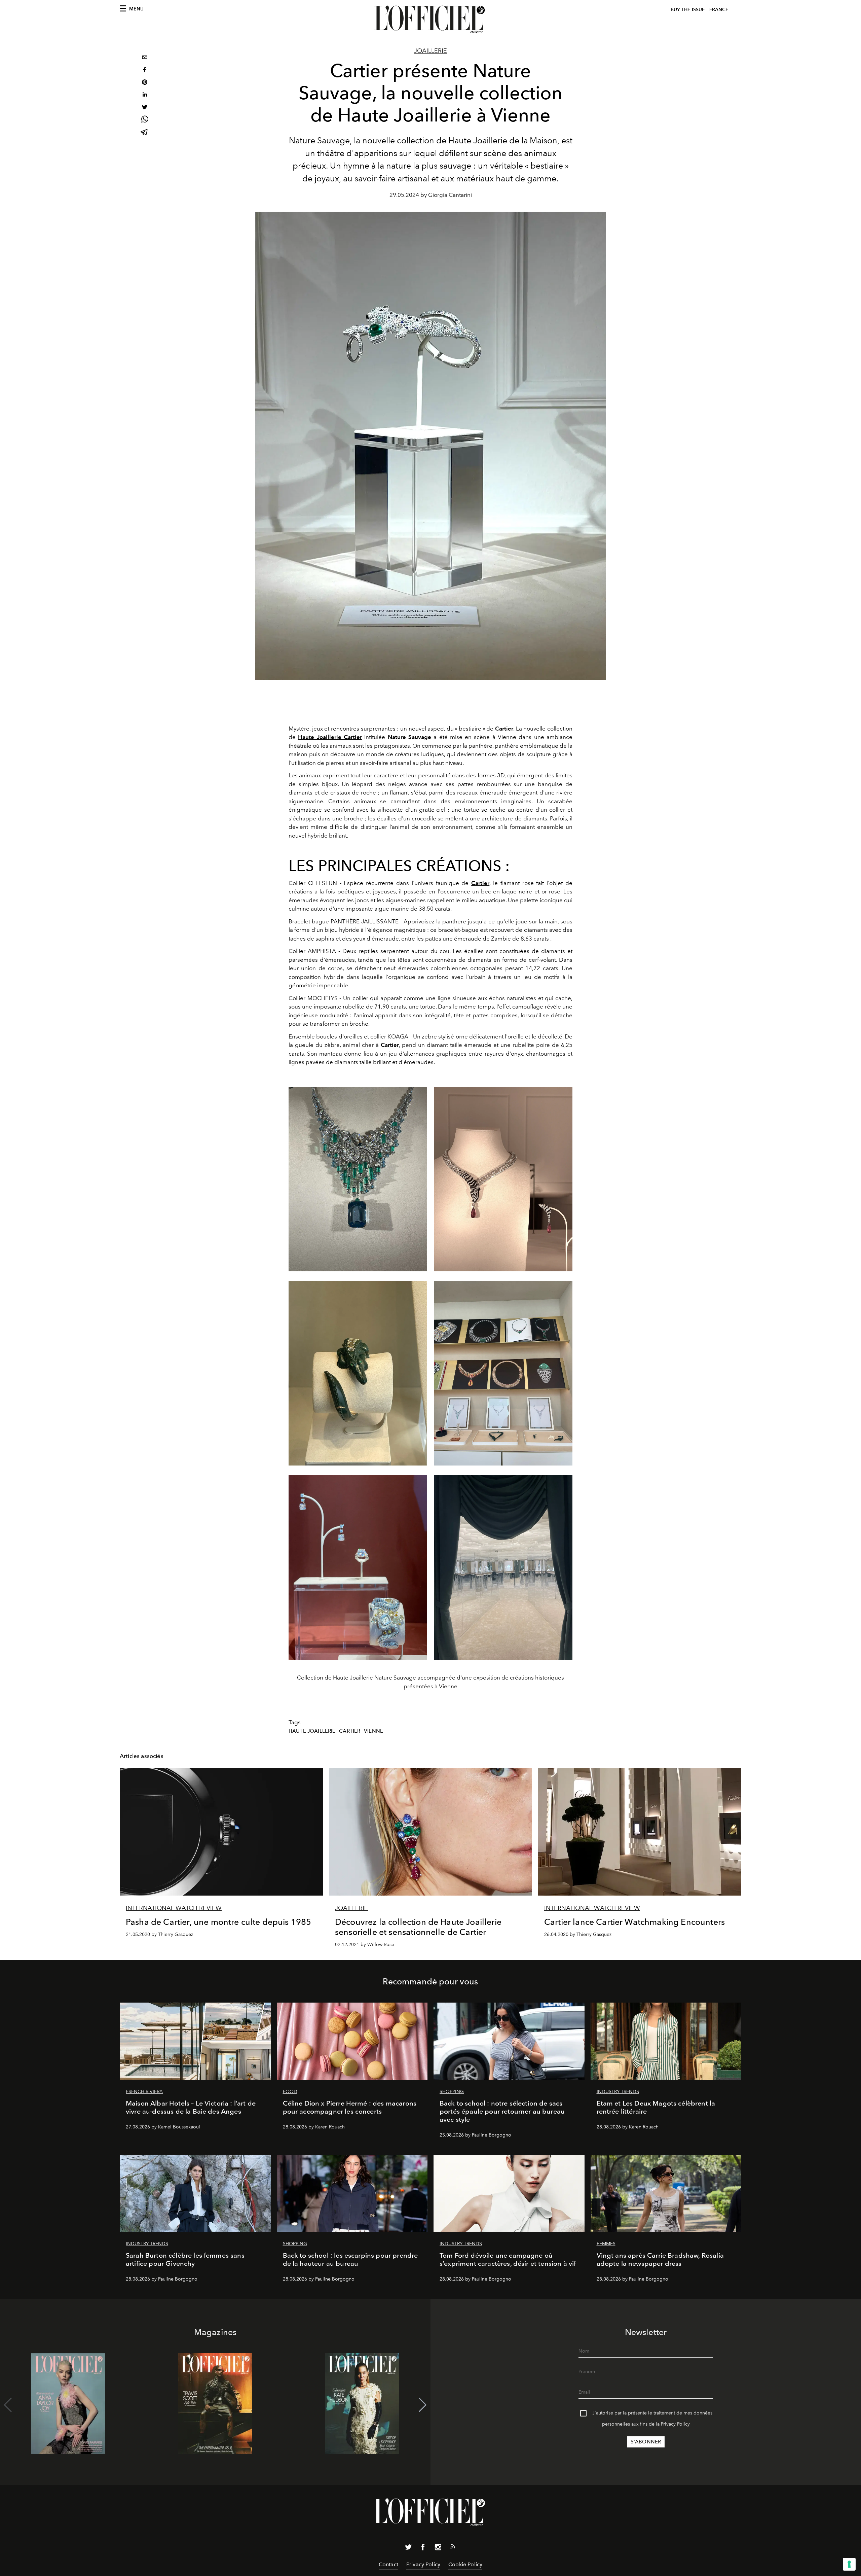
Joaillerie (430, 51)
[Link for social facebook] (423, 2548)
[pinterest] (145, 83)
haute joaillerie (312, 1731)
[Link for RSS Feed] (453, 2548)
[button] (423, 2405)
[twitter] (145, 108)
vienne (373, 1731)
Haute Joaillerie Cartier (330, 737)
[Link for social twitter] (408, 2548)
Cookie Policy (465, 2564)
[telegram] (145, 133)
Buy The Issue (688, 10)
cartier (350, 1731)
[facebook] (145, 70)
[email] (145, 58)
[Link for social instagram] (438, 2548)
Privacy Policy (675, 2424)
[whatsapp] (145, 120)
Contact (388, 2564)
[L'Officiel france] (430, 19)
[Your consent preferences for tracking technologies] (849, 2564)
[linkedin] (145, 95)
